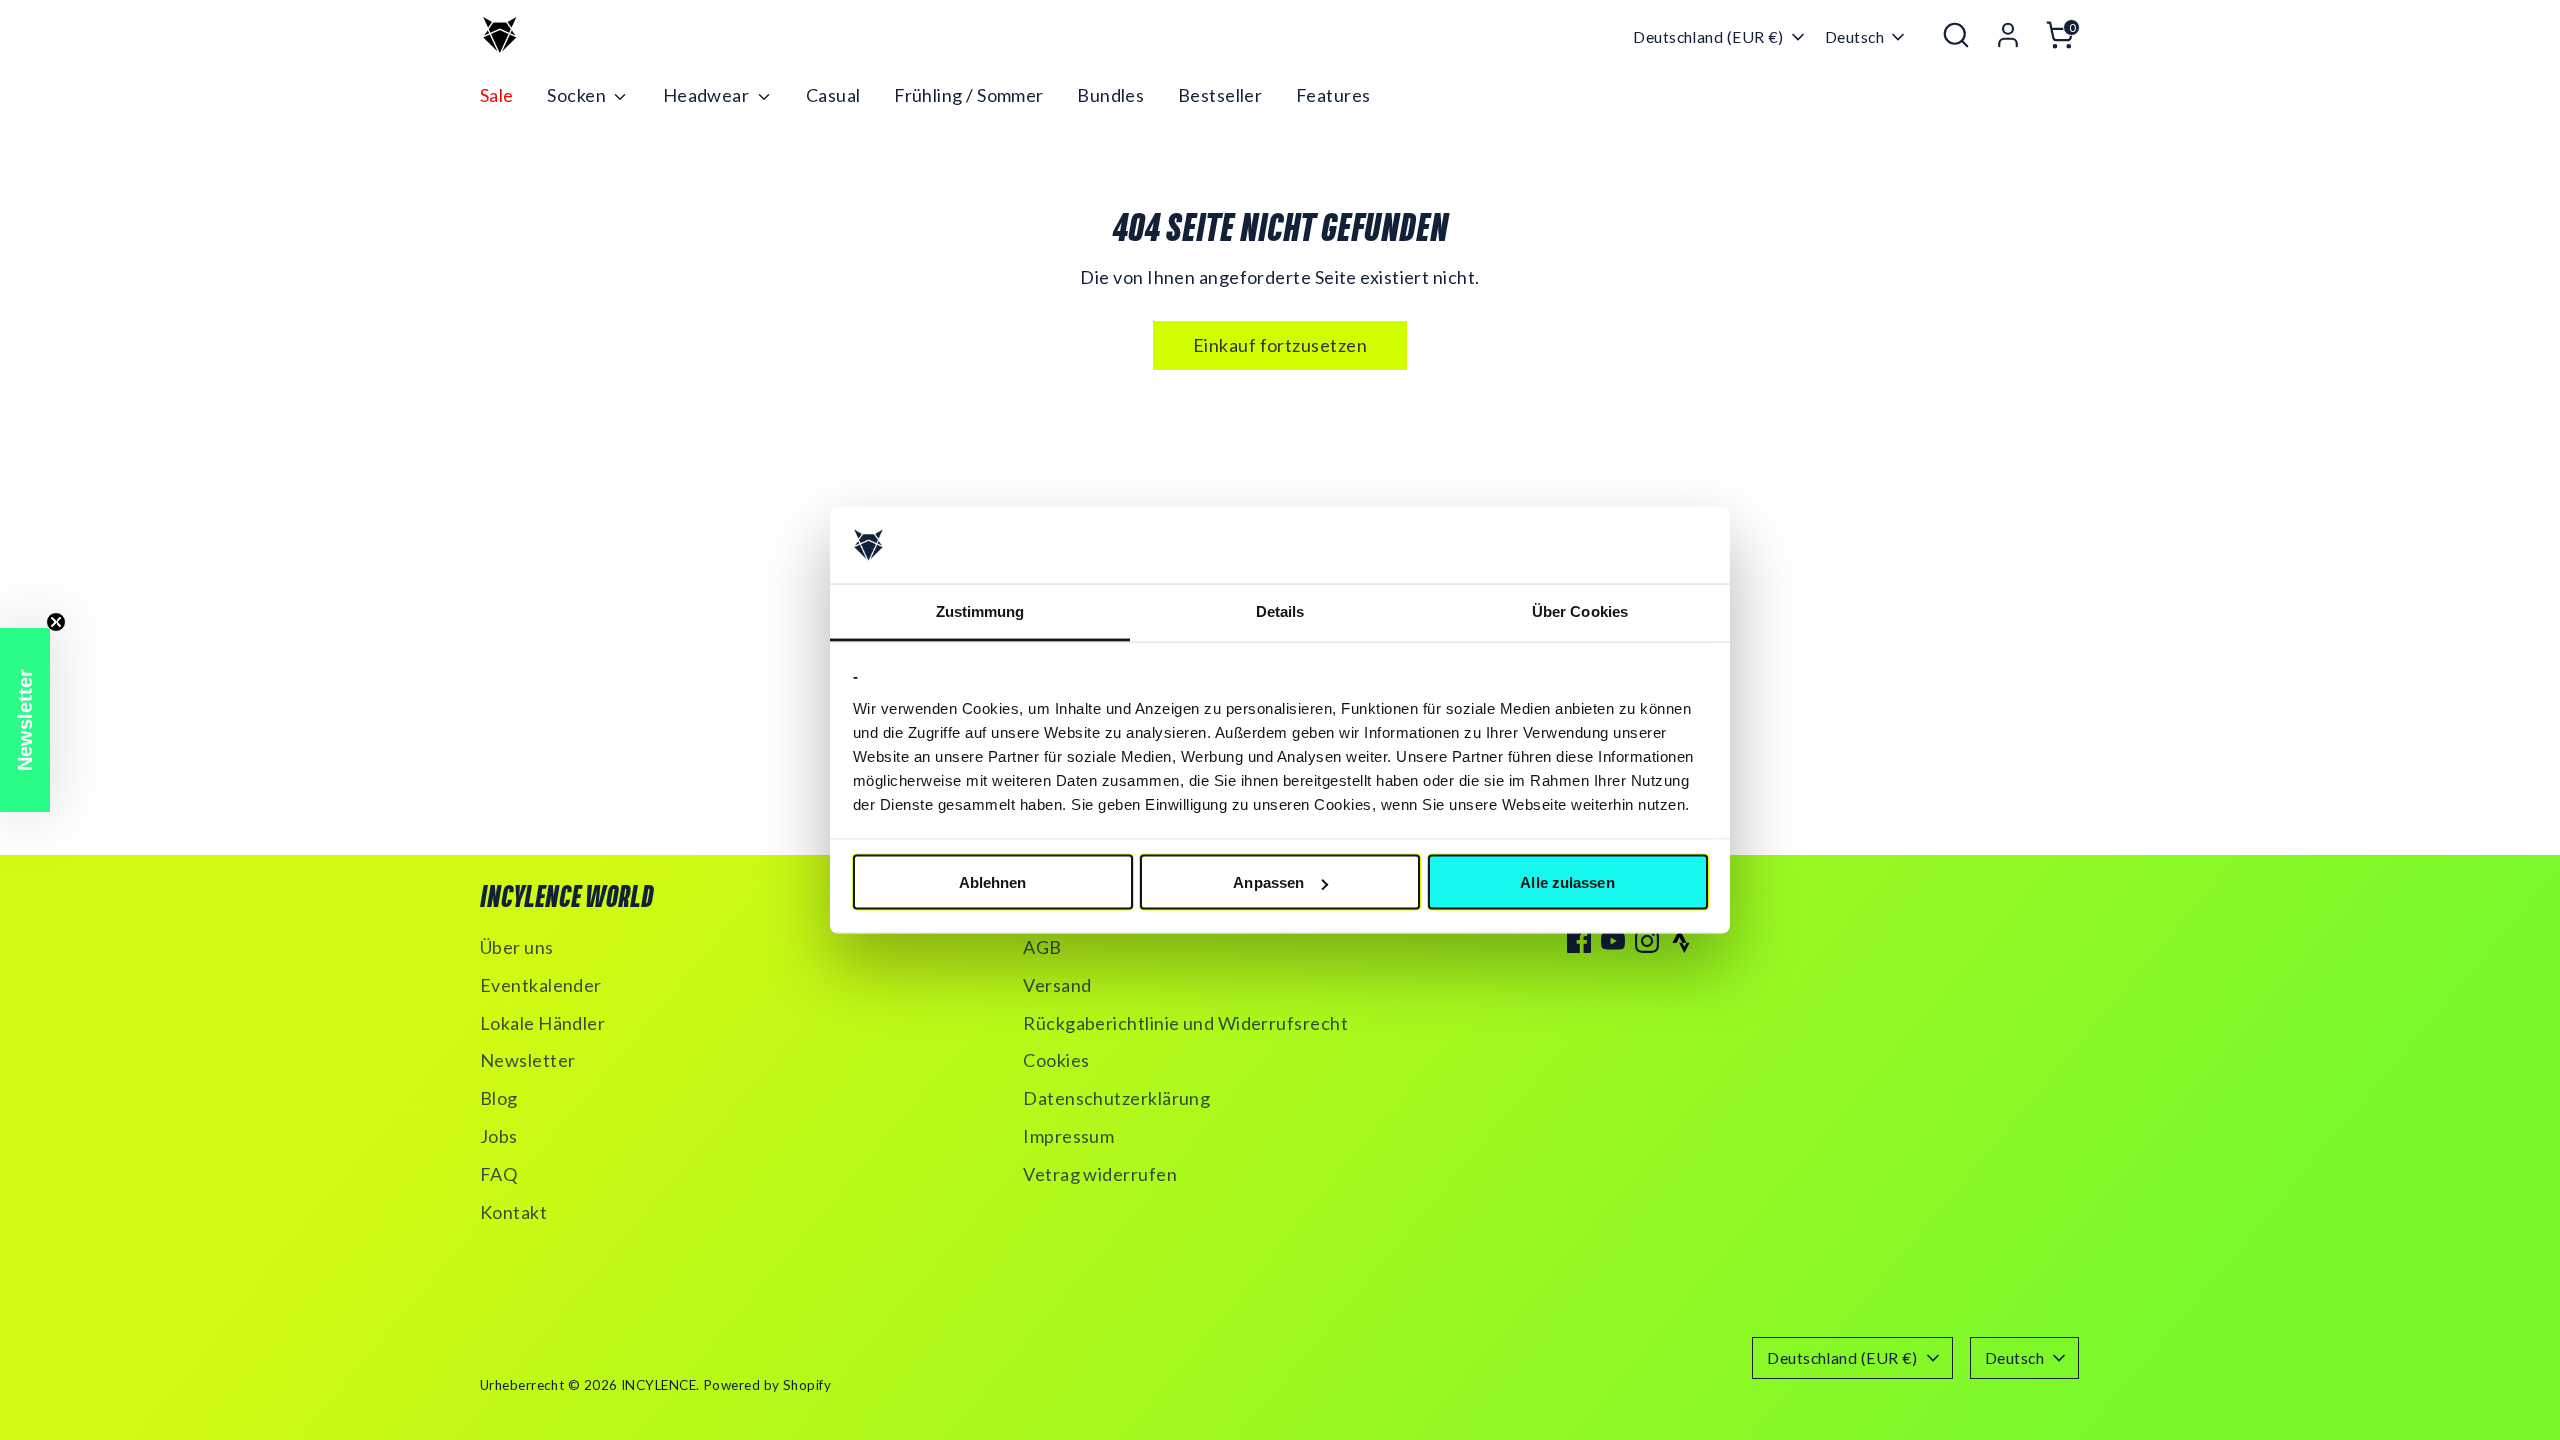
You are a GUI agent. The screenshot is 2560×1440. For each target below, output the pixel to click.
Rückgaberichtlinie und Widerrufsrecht (1185, 1023)
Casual (833, 95)
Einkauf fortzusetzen (1280, 345)
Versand (1057, 985)
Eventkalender (541, 985)
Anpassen (1268, 882)
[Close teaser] (56, 622)
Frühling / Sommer (969, 95)
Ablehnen (993, 882)
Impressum (1068, 1136)
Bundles (1110, 95)
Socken (578, 95)
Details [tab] (1280, 610)
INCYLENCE (658, 1385)
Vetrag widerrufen (1100, 1174)
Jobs (499, 1136)
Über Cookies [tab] (1580, 610)
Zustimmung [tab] (980, 610)
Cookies (1056, 1060)
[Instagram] (1647, 941)
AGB (1042, 947)
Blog (499, 1098)
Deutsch (1854, 36)
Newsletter (528, 1060)
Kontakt (513, 1212)
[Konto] (2008, 35)
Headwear (708, 95)
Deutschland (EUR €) (1708, 36)
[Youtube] (1613, 941)
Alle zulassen (1567, 882)
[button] (25, 720)
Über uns (517, 947)
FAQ (498, 1174)
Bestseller (1220, 95)
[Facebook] (1579, 941)
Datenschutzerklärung (1116, 1098)
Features (1333, 95)
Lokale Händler (542, 1023)
